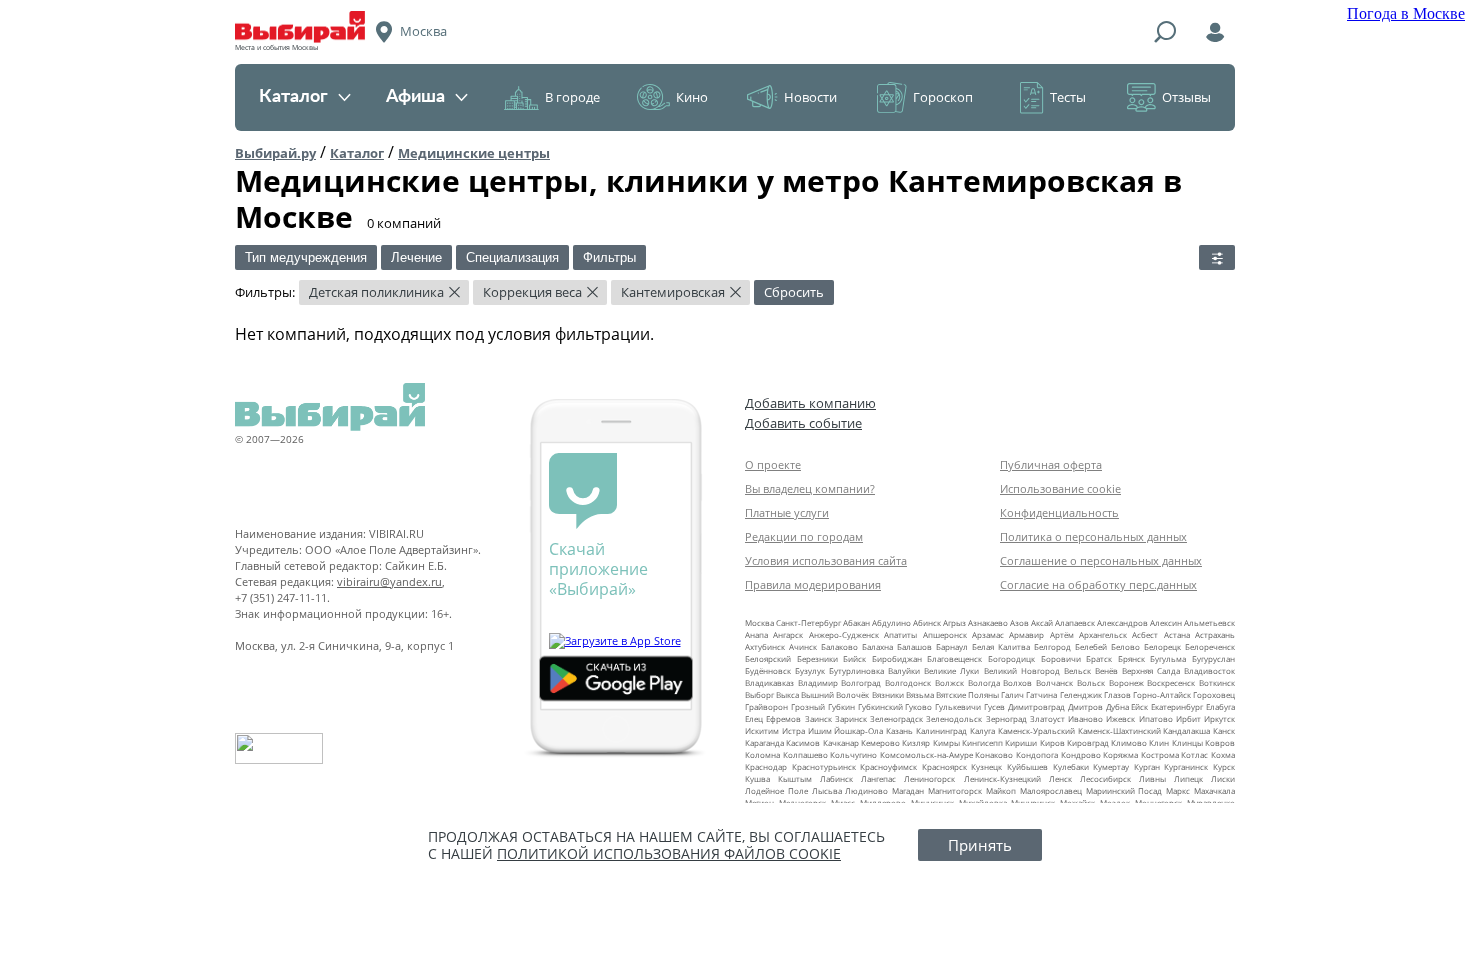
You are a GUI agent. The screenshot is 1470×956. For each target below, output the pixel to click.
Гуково (918, 706)
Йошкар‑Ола (858, 730)
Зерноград (1006, 718)
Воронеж (1126, 682)
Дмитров (1085, 706)
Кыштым (795, 778)
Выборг (759, 694)
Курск (1224, 766)
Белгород (1052, 646)
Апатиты (900, 634)
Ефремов (783, 718)
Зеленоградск (896, 718)
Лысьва (827, 790)
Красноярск (944, 766)
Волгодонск (908, 682)
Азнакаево (988, 622)
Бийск (854, 658)
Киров (1052, 742)
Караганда (764, 742)
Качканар (841, 742)
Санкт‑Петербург (808, 622)
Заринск (851, 718)
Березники (817, 658)
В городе (572, 97)
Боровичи (1061, 658)
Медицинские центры (474, 153)
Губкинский (880, 706)
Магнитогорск (955, 790)
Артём (1062, 634)
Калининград (941, 730)
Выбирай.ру (275, 153)
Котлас (1194, 754)
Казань (899, 730)
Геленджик (1081, 694)
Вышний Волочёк (835, 694)
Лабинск (836, 778)
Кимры (946, 742)
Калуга (982, 730)
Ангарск (788, 634)
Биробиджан (897, 658)
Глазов (1117, 694)
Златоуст (1047, 718)
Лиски (1223, 778)
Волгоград (861, 682)
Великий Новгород (1022, 670)
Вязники (888, 694)
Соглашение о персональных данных (1101, 560)
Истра (793, 730)
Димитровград (1036, 706)
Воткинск (1217, 682)
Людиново (866, 790)
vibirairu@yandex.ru (389, 581)
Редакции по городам (804, 536)
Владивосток (1209, 670)
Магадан (908, 790)
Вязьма (920, 694)
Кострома (1160, 754)
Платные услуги (787, 512)
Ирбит (1188, 718)
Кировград (1088, 742)
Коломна (762, 754)
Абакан (856, 622)
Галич (1012, 694)
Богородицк (1011, 658)
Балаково (839, 646)
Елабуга (1220, 706)
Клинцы (1187, 742)
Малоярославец (1051, 790)
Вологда (984, 682)
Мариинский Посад (1124, 790)
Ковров (1220, 742)
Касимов (803, 742)
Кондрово (1081, 754)
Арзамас (988, 634)
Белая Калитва (1001, 646)
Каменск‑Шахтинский (1119, 730)
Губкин (841, 706)
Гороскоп (943, 97)
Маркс (1178, 790)
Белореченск (1210, 646)
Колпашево (805, 754)
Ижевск (1120, 718)
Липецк (1188, 778)
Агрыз (954, 622)
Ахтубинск (765, 646)
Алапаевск (1075, 622)
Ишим (820, 730)
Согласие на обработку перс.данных (1098, 584)
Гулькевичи (958, 706)
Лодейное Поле (776, 790)
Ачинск (803, 646)
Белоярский (768, 658)
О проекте (773, 464)
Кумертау (1111, 766)
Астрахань (1215, 634)
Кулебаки (1071, 766)
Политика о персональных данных (1093, 536)
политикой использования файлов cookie (669, 853)
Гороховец (1214, 694)
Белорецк (1162, 646)
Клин (1159, 742)
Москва (759, 622)
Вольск (1091, 682)
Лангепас (878, 778)
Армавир (1026, 634)
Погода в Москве (1406, 13)
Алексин (1166, 622)
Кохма (1223, 754)
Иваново (1085, 718)
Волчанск (1054, 682)
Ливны (1152, 778)
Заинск (818, 718)
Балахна (877, 646)
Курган (1147, 766)
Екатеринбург (1177, 706)
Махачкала (1214, 790)
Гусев (994, 706)
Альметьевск (1209, 622)
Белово (1125, 646)
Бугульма (1168, 658)
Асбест (1145, 634)
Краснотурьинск (824, 766)
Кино (692, 97)
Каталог (293, 97)
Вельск (1077, 670)
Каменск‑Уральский (1036, 730)
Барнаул (952, 646)
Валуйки (904, 670)
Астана (1177, 634)
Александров (1122, 622)
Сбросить (794, 292)
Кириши (1021, 742)
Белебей (1091, 646)
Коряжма (1120, 754)
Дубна (1117, 706)
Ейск (1139, 706)
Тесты (1068, 97)
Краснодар (766, 766)
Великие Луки (951, 670)
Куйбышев (1027, 766)
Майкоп (1001, 790)
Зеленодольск (954, 718)
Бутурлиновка (856, 670)
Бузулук (810, 670)
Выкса (787, 694)
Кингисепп (982, 742)
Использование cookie (1060, 488)
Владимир (818, 682)
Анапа (756, 634)
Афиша (415, 97)
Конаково (994, 754)
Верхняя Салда (1151, 670)
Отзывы (1186, 97)
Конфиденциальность (1059, 512)
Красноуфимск (888, 766)
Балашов (914, 646)
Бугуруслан (1213, 658)
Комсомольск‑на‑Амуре (926, 754)
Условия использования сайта (826, 560)
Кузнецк (986, 766)
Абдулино (891, 622)
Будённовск (768, 670)
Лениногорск (929, 778)
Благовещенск (954, 658)
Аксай (1042, 622)
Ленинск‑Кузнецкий (1002, 778)
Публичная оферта (1051, 464)
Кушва (757, 778)
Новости (810, 97)
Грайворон (766, 706)
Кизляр (916, 742)
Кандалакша (1186, 730)
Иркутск (1219, 718)
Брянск (1131, 658)
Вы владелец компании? (810, 488)
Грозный (808, 706)
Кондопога (1037, 754)
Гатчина (1041, 694)
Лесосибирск (1105, 778)
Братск (1099, 658)
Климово (1129, 742)
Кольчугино (853, 754)
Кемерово (880, 742)
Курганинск (1186, 766)
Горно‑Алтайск (1162, 694)
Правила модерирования (813, 584)
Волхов (1017, 682)
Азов (1019, 622)
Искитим (762, 730)
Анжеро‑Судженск (844, 634)
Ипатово (1156, 718)
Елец (754, 718)
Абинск (927, 622)
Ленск (1060, 778)
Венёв (1106, 670)
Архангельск (1103, 634)
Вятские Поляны (967, 694)
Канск (1224, 730)
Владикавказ (769, 682)
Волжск (949, 682)
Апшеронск (945, 634)
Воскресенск (1171, 682)
